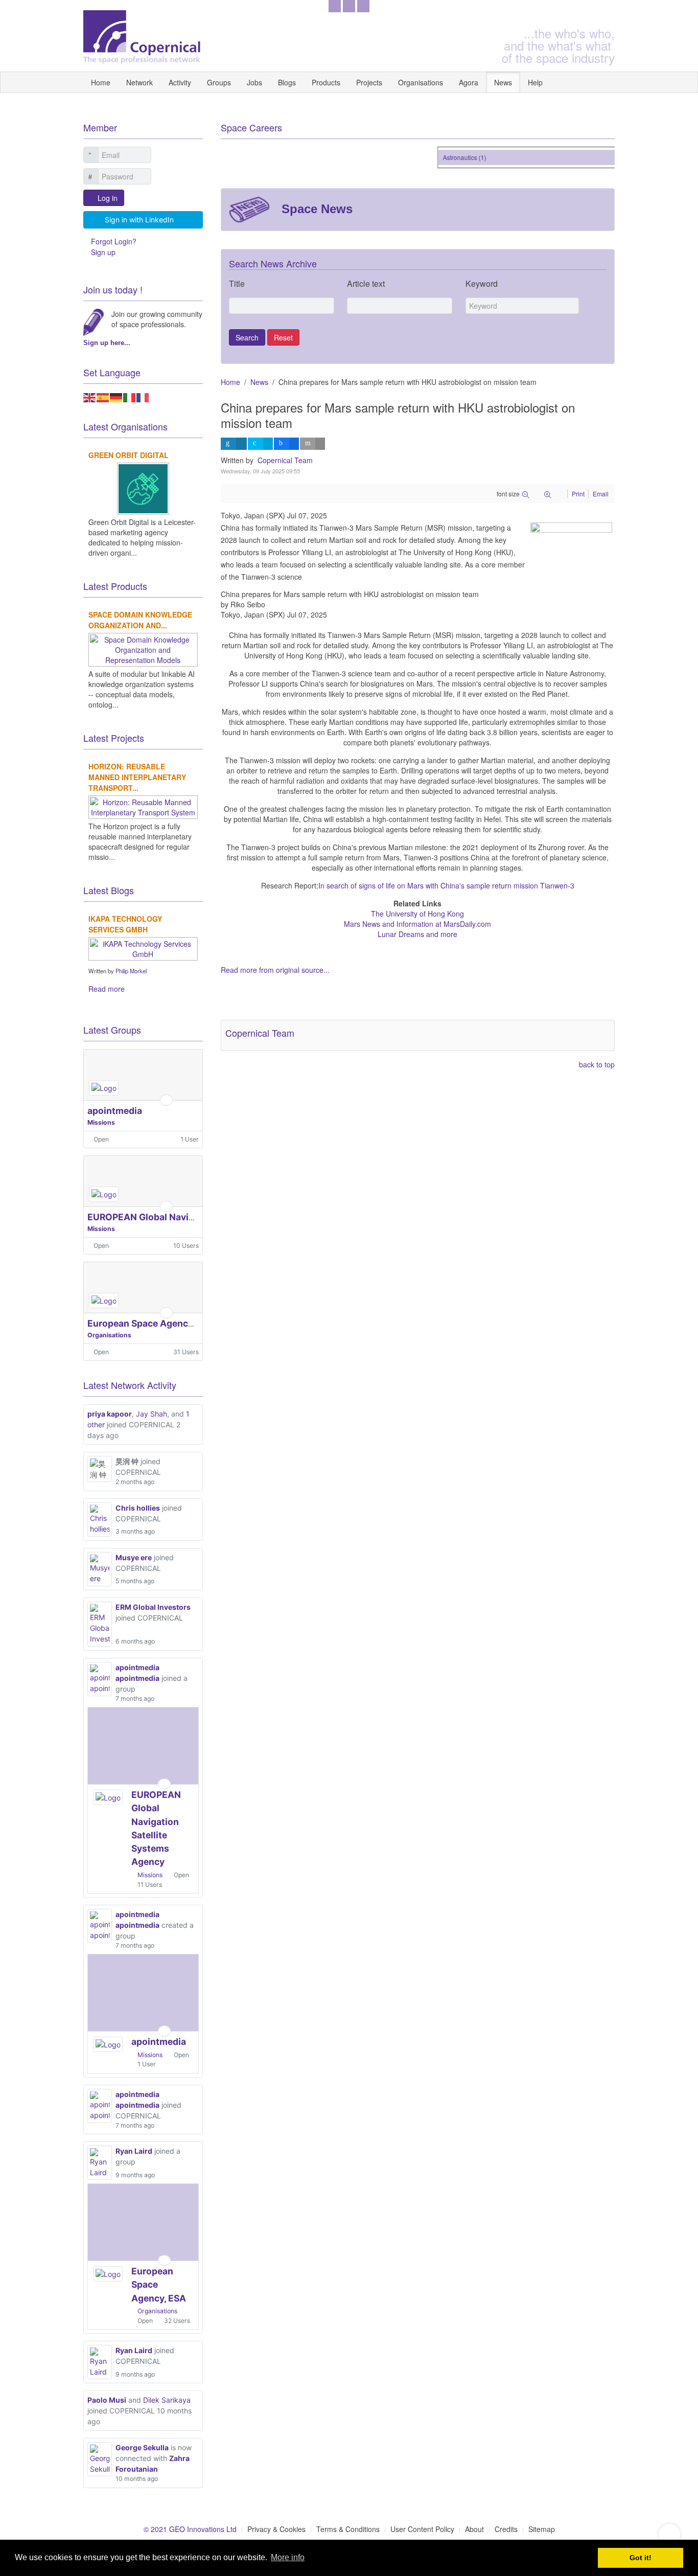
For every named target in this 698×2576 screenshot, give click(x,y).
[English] (90, 397)
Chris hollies (138, 1508)
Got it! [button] (641, 2558)
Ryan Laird (134, 2151)
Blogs (287, 82)
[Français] (143, 397)
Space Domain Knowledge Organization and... (140, 620)
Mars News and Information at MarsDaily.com (417, 924)
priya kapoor (110, 1414)
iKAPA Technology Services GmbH (125, 924)
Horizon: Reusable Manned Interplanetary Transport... (137, 777)
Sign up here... (107, 343)
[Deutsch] (117, 397)
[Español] (103, 397)
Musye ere (134, 1557)
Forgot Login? (114, 241)
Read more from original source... (275, 970)
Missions (101, 1122)
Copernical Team (285, 460)
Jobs (254, 82)
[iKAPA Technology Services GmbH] (143, 948)
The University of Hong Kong (417, 914)
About (474, 2529)
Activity (180, 82)
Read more (107, 989)
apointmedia (115, 1111)
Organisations (421, 82)
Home (101, 82)
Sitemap (542, 2529)
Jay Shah (152, 1414)
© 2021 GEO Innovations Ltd (190, 2529)
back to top (597, 1064)
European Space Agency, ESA (151, 1323)
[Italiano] (130, 397)
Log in (108, 198)
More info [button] (288, 2557)
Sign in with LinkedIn (139, 220)
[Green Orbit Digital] (143, 488)
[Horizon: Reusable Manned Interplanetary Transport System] (143, 806)
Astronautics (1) (453, 157)
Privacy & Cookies (276, 2529)
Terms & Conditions (348, 2529)
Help (535, 82)
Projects (369, 82)
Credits (506, 2529)
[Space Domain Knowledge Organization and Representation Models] (143, 649)
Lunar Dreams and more (417, 934)
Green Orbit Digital (129, 455)
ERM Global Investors (153, 1607)
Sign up (103, 252)
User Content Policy (422, 2529)
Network (139, 82)
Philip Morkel (131, 971)
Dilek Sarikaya (167, 2400)
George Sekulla (142, 2447)
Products (326, 82)
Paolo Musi (107, 2400)
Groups (219, 82)
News (503, 82)
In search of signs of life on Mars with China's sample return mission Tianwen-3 (446, 885)
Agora (469, 82)
